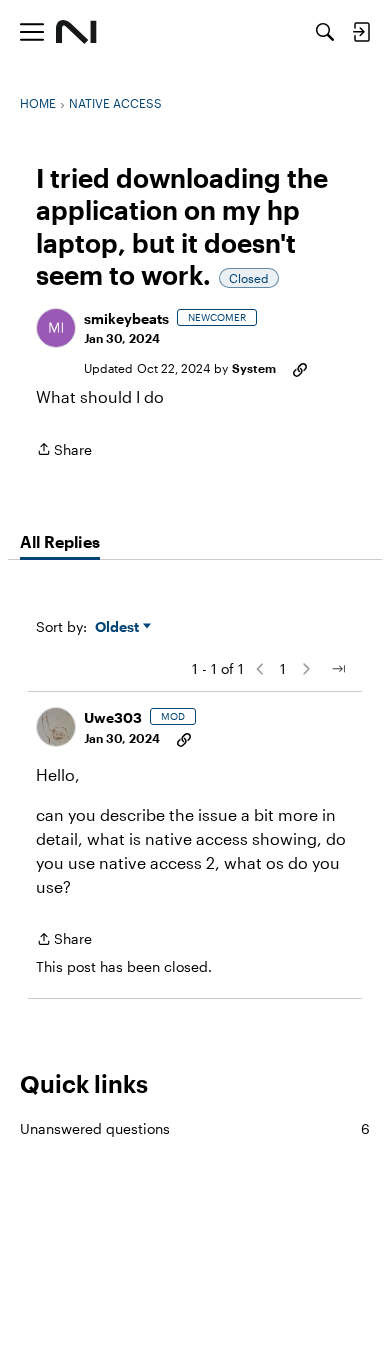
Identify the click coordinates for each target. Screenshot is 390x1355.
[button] (56, 328)
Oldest (119, 627)
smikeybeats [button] (126, 318)
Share (64, 451)
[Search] (325, 32)
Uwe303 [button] (113, 717)
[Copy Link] (300, 368)
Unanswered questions (195, 1128)
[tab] (60, 542)
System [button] (254, 368)
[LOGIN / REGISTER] (361, 32)
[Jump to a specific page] (338, 669)
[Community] (76, 32)
